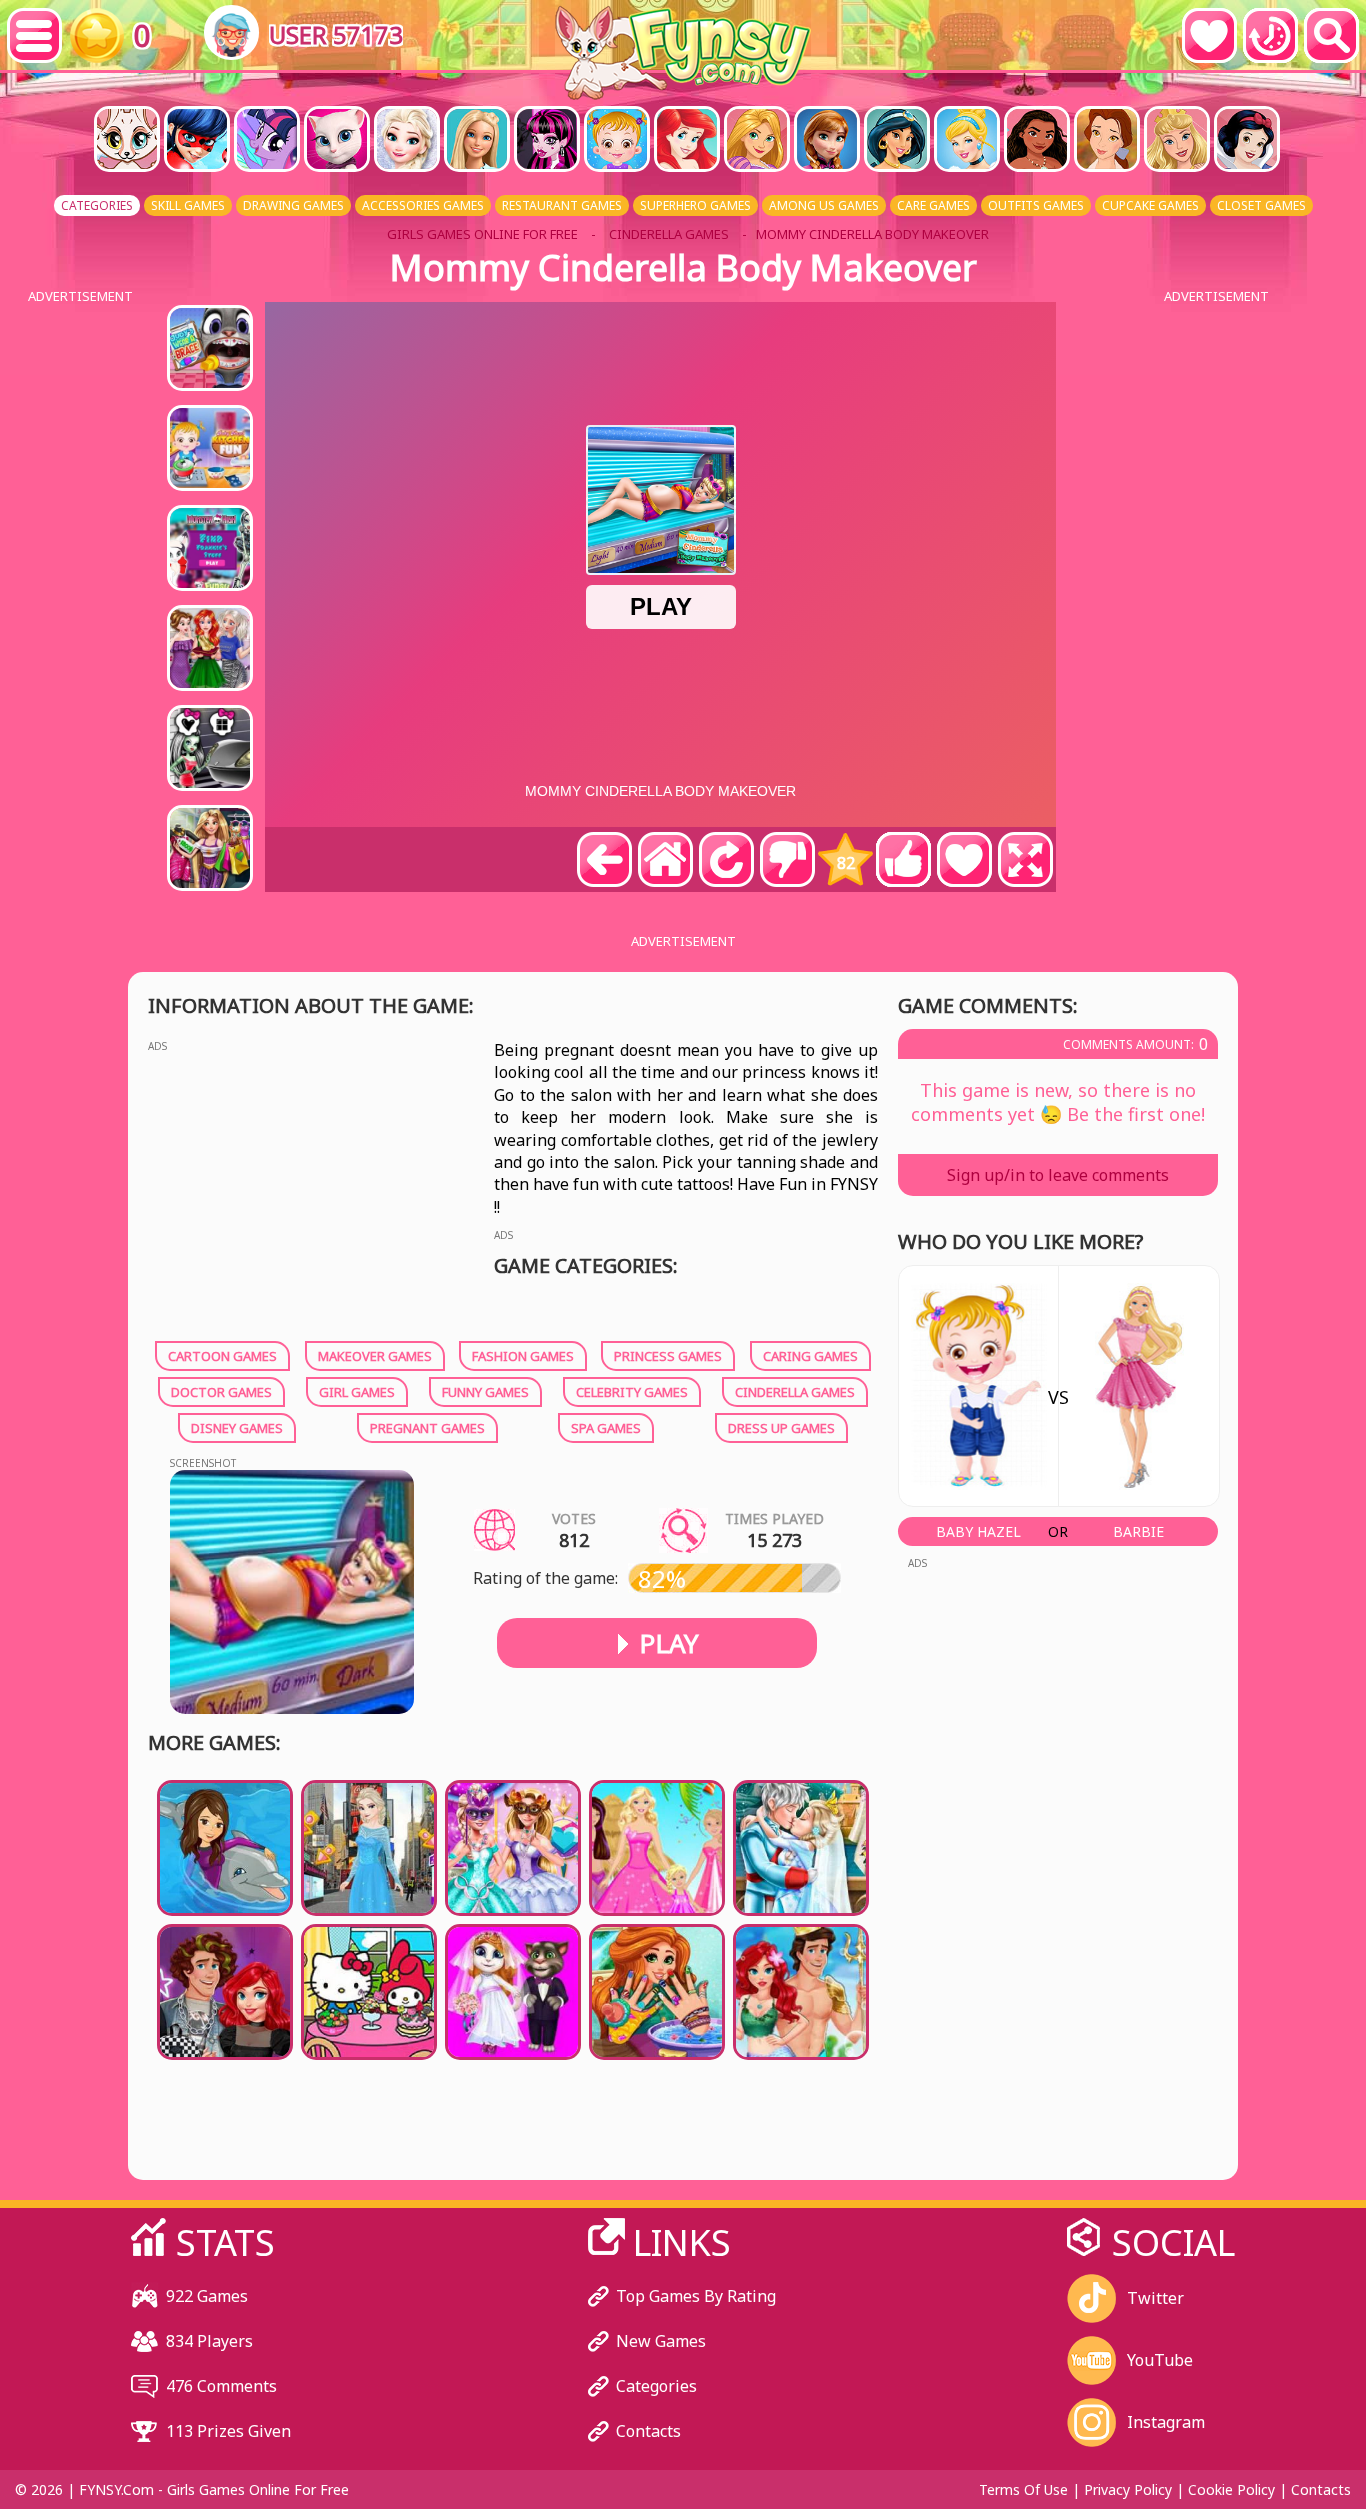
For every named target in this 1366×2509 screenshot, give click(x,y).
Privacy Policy (1128, 2489)
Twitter (1155, 2298)
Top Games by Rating (696, 2296)
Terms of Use (1023, 2489)
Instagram (1166, 2422)
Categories (656, 2386)
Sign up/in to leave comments (1058, 1175)
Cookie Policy (1231, 2489)
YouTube (1160, 2360)
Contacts (648, 2431)
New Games (661, 2341)
